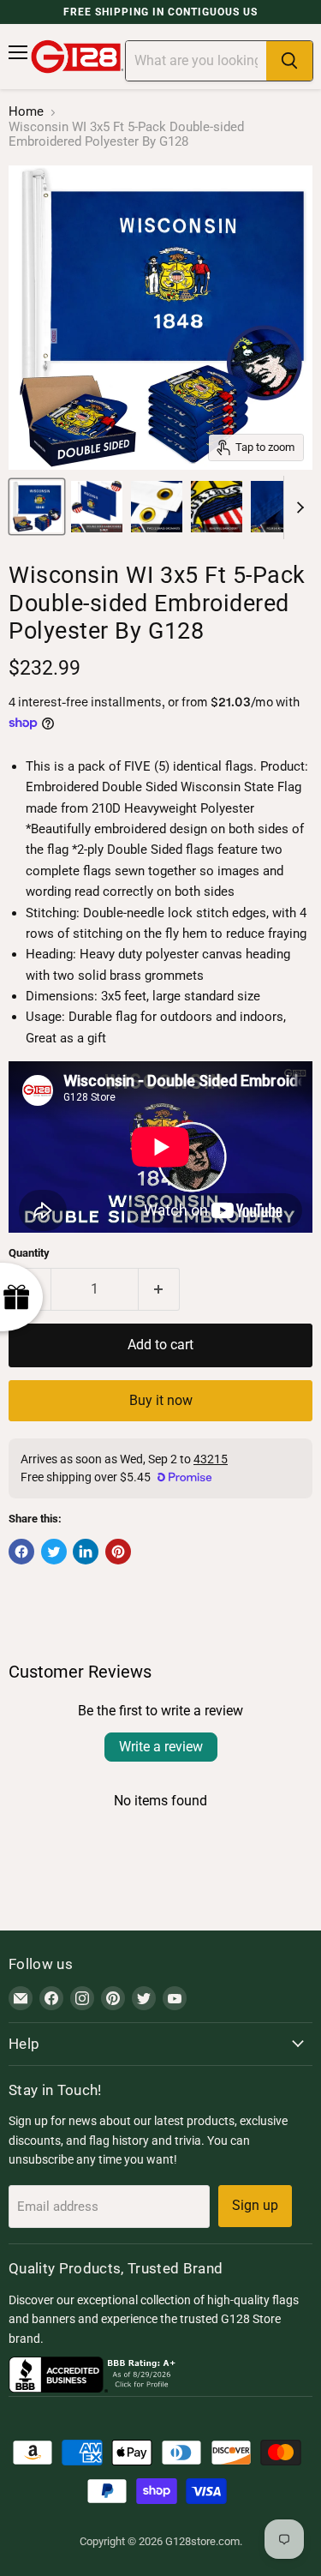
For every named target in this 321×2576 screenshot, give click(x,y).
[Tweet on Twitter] (54, 1552)
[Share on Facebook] (21, 1552)
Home (26, 112)
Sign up (255, 2205)
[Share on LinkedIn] (86, 1552)
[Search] (289, 61)
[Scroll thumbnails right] (297, 507)
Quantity (29, 1253)
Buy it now (161, 1400)
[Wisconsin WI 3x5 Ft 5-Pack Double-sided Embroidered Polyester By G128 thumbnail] (37, 507)
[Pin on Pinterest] (118, 1552)
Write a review (161, 1747)
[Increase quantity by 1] (160, 1289)
